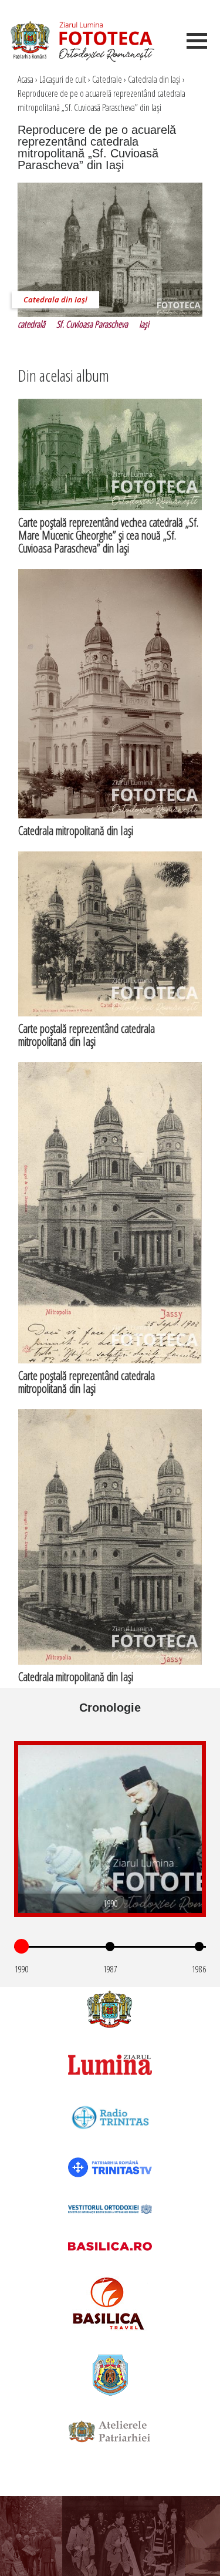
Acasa (26, 79)
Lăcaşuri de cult (63, 79)
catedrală (31, 324)
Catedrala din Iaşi (154, 79)
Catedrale (107, 79)
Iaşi (144, 324)
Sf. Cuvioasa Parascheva (92, 324)
